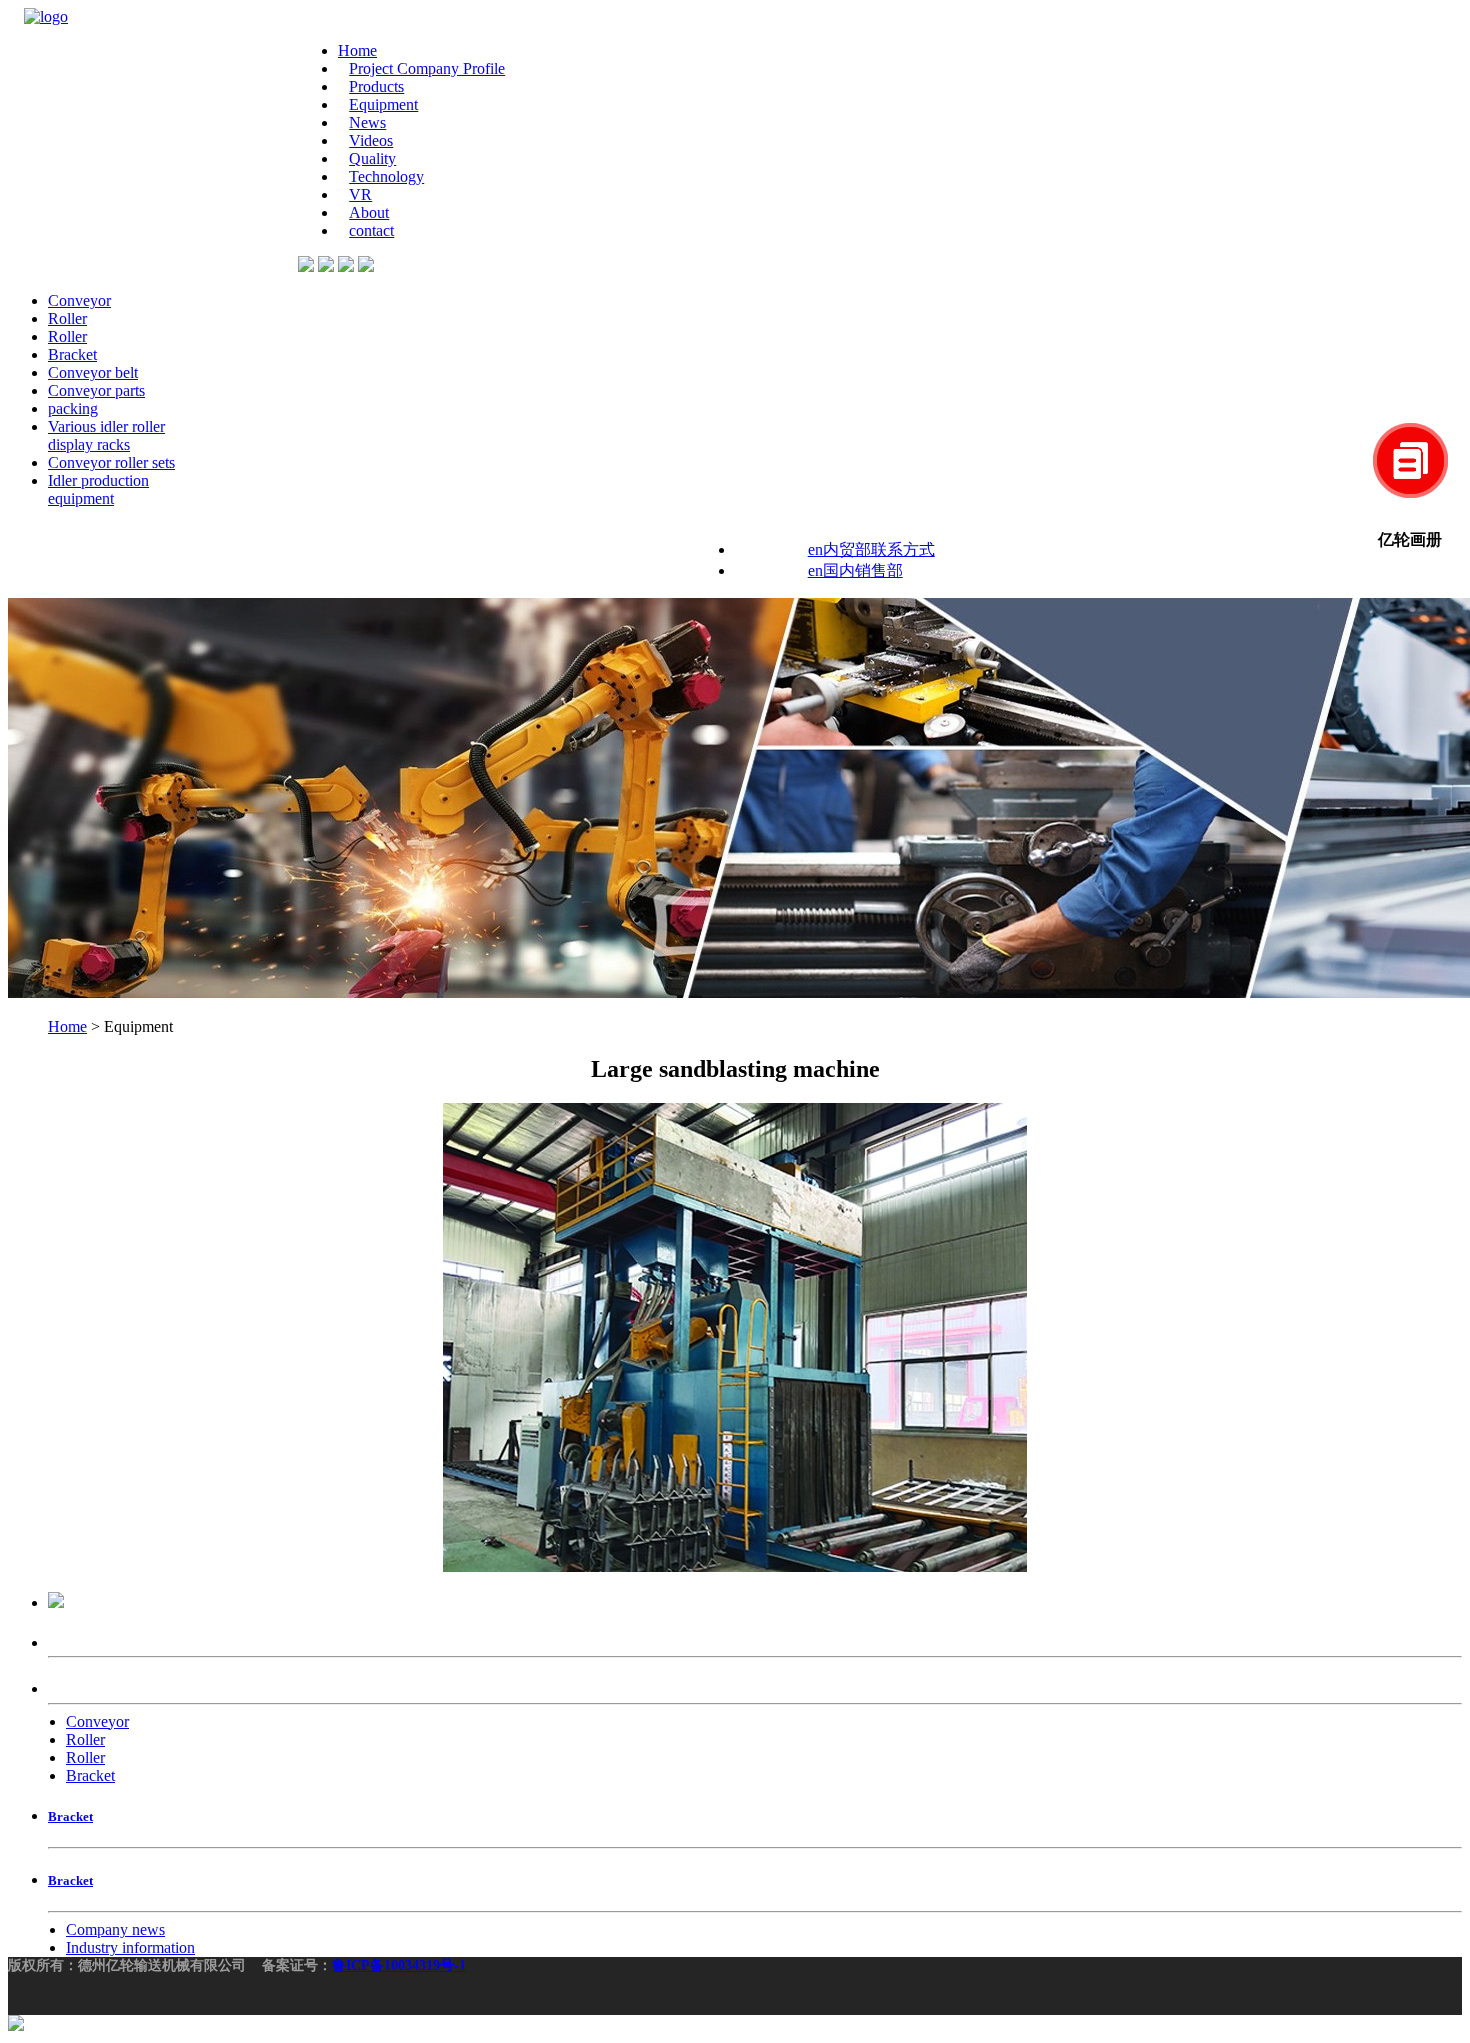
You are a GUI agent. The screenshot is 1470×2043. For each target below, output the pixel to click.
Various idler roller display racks (106, 435)
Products (376, 86)
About (369, 212)
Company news (115, 1929)
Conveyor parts (96, 390)
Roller (67, 318)
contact (371, 230)
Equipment (383, 104)
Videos (371, 140)
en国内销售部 (855, 570)
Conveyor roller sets (111, 462)
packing (73, 408)
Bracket (72, 354)
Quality (372, 158)
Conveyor (79, 300)
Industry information (130, 1947)
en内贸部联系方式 (871, 549)
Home (357, 50)
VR (360, 194)
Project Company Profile (427, 68)
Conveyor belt (93, 372)
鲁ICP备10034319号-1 (399, 1965)
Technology (386, 176)
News (367, 122)
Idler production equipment (98, 489)
